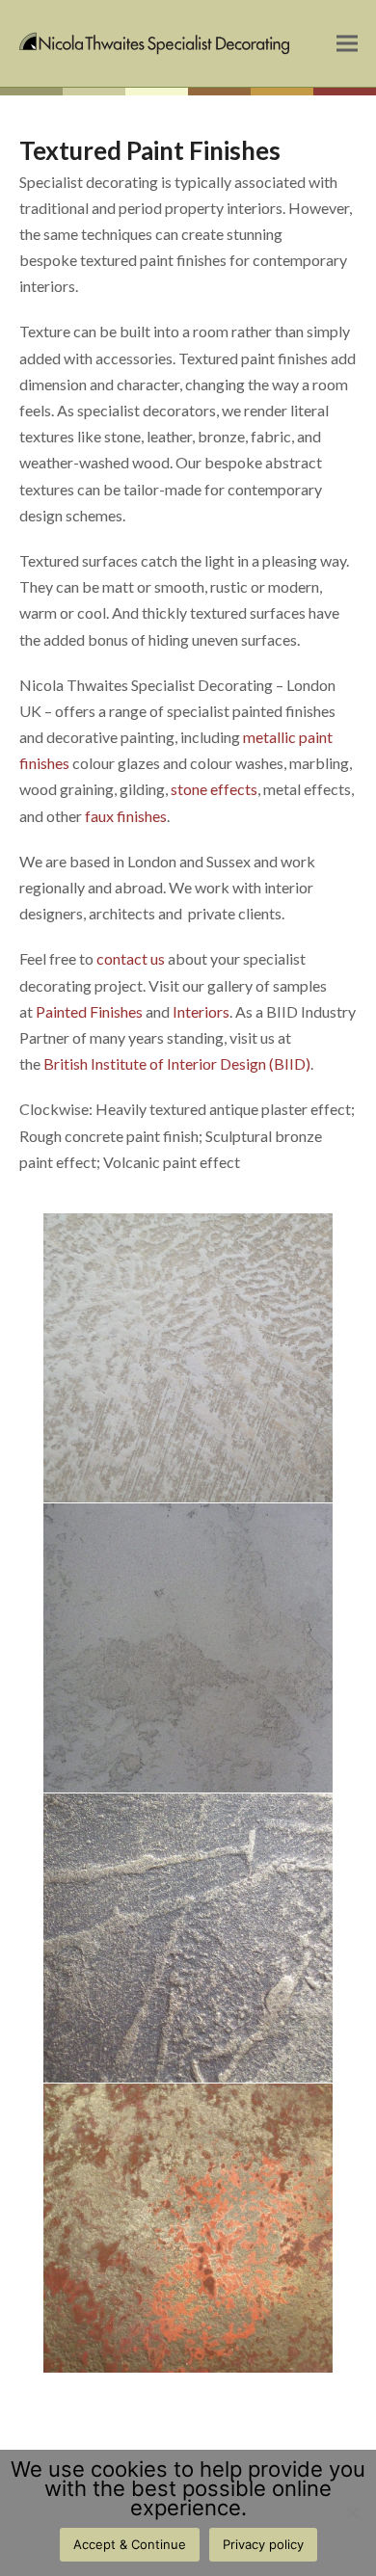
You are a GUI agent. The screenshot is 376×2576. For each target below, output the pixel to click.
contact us (131, 958)
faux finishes (126, 816)
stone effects (214, 789)
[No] (352, 2512)
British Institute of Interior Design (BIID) (177, 1063)
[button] (347, 44)
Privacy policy (263, 2544)
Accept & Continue (130, 2544)
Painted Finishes (89, 1011)
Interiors (201, 1011)
